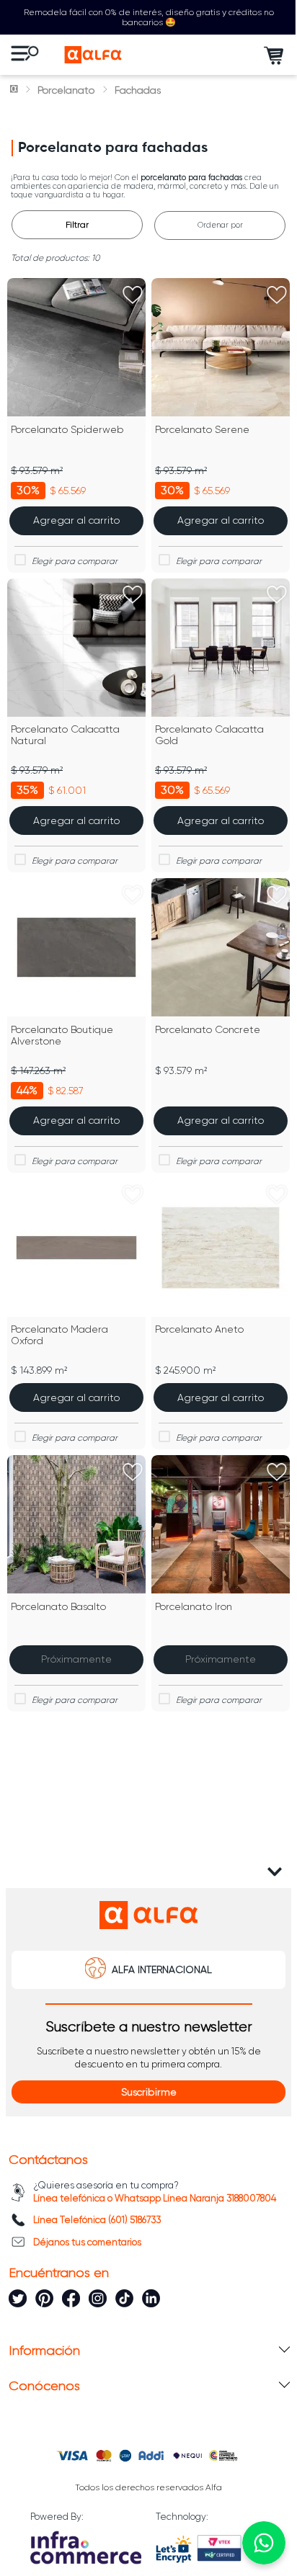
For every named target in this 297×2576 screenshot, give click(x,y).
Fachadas (138, 90)
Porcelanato (66, 90)
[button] (148, 2092)
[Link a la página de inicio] (15, 90)
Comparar (85, 561)
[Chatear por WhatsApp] (264, 2543)
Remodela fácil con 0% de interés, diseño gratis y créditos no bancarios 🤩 (149, 17)
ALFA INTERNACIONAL (162, 1969)
